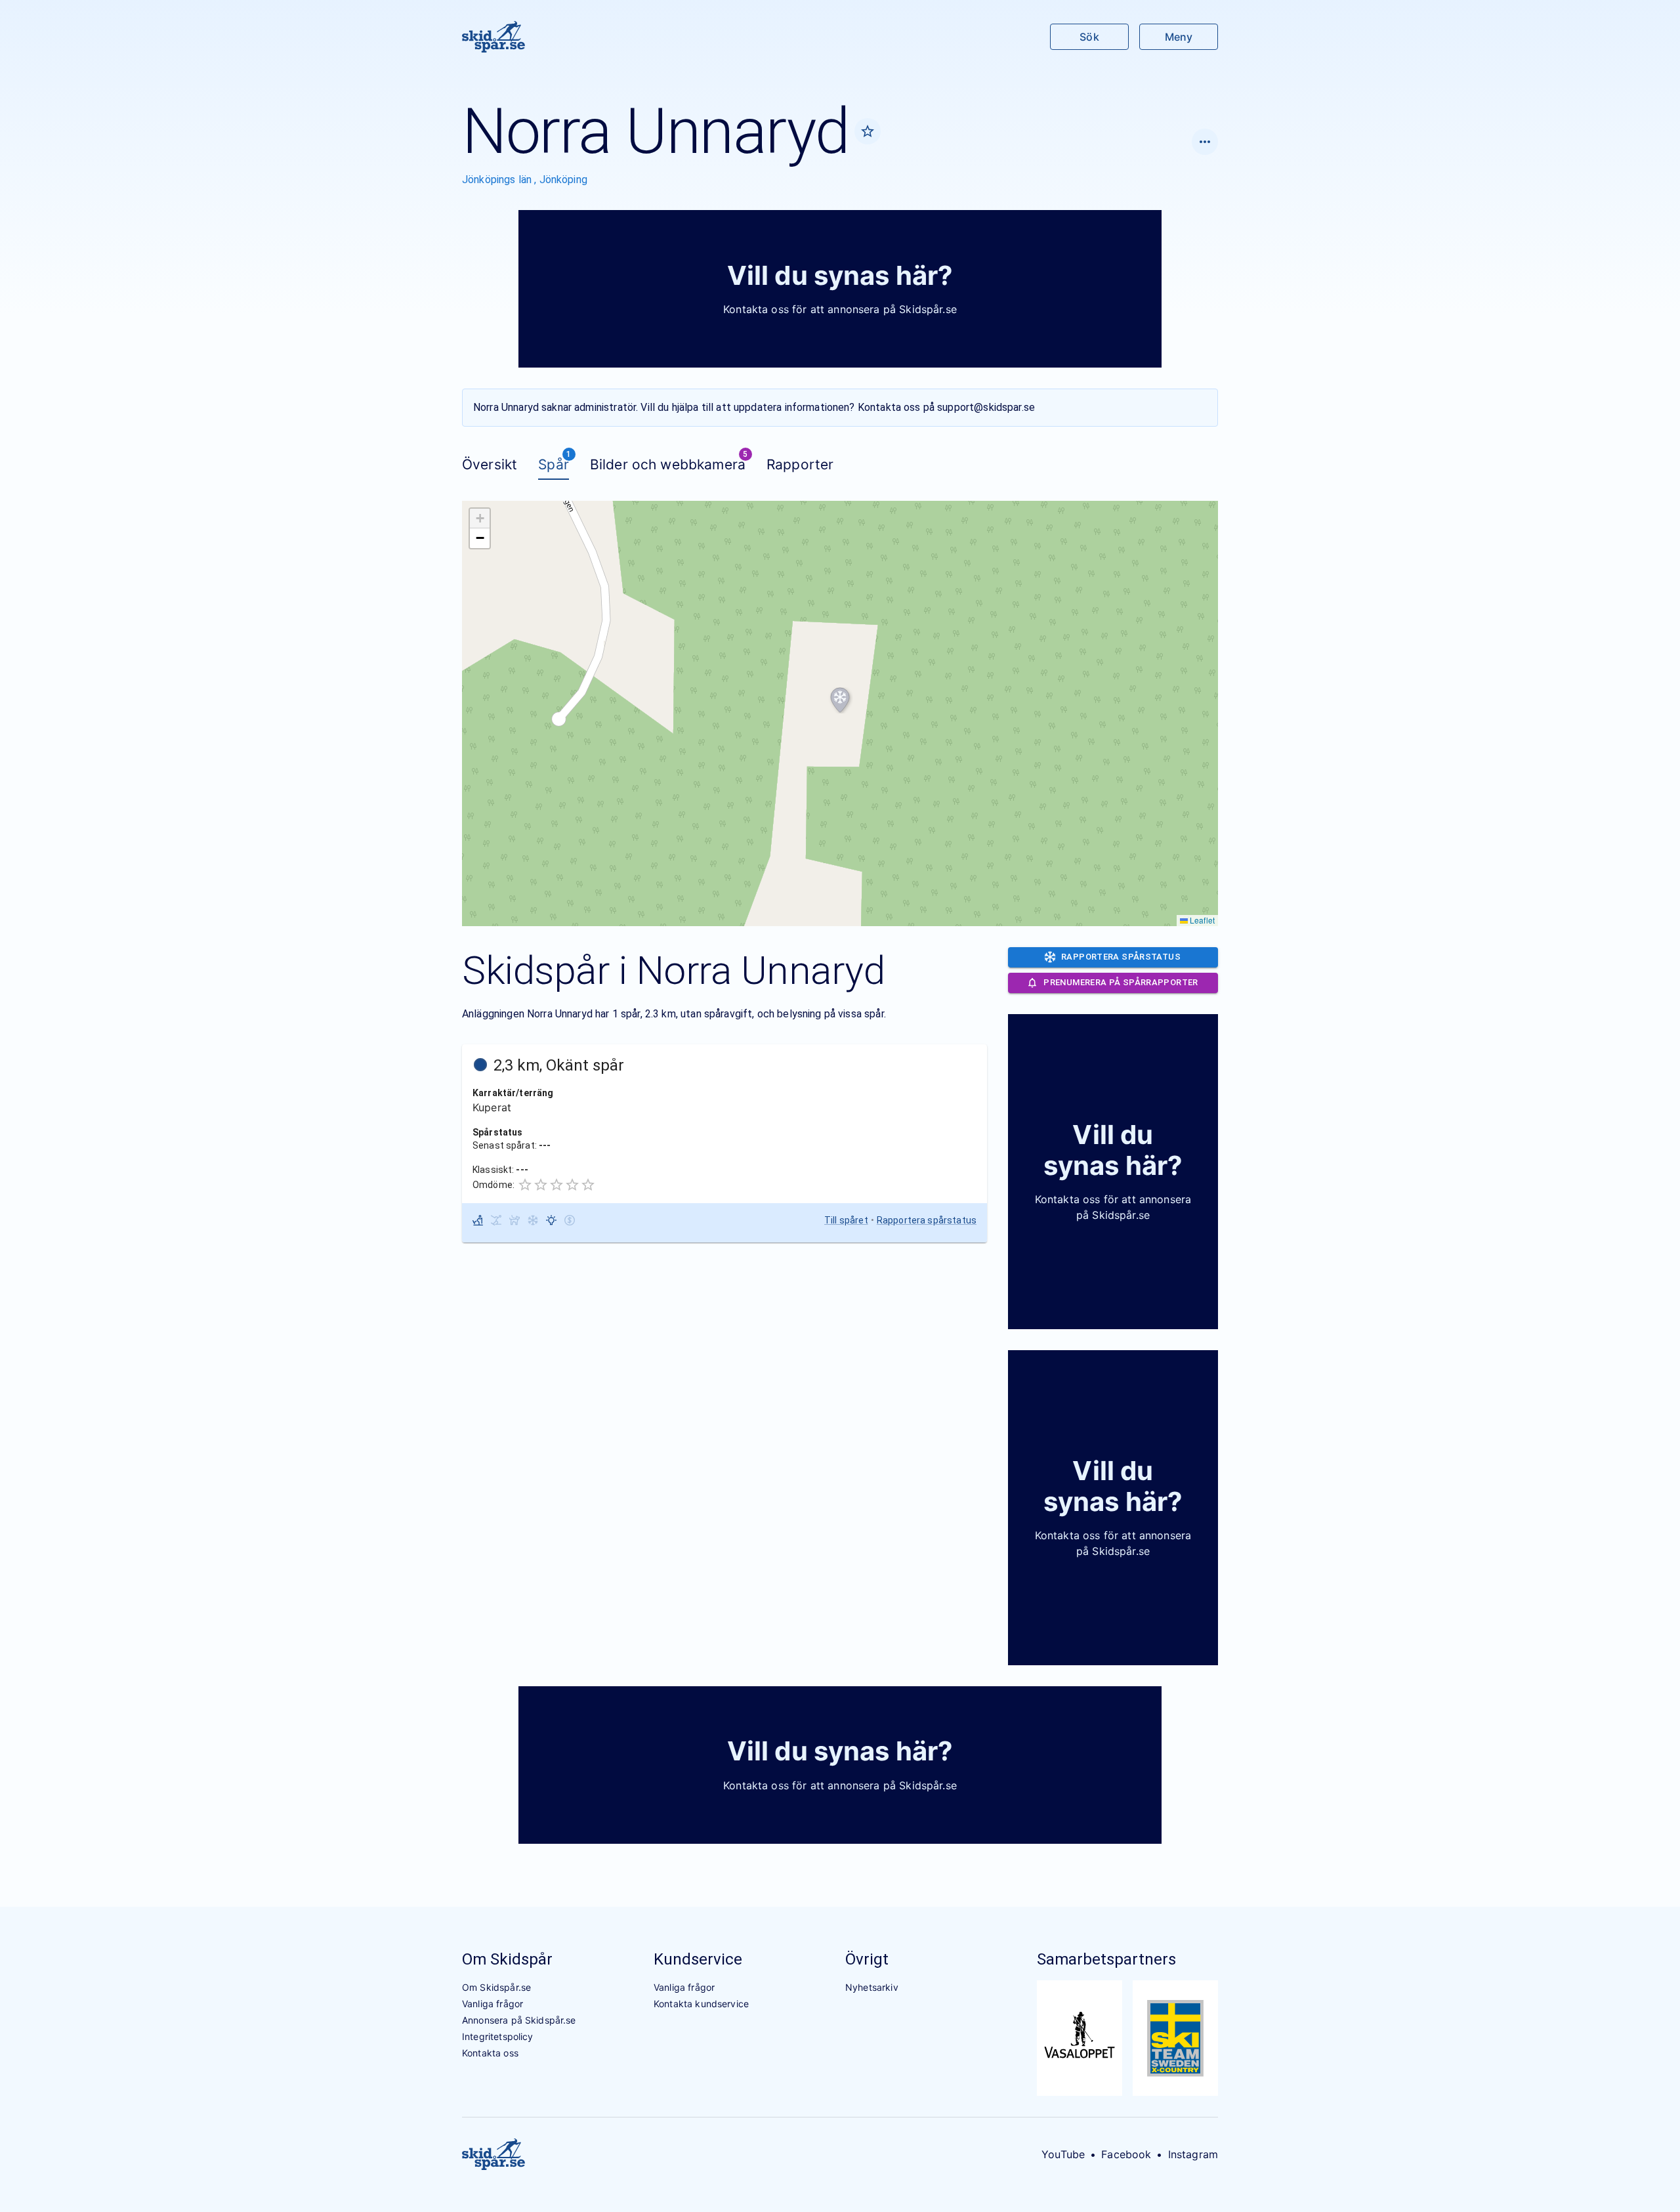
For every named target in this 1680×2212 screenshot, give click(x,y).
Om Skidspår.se (496, 1987)
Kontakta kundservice (701, 2004)
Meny (1179, 37)
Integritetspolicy (498, 2036)
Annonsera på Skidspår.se (519, 2020)
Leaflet (1201, 920)
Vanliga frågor (493, 2004)
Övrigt (867, 1959)
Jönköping (563, 180)
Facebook (1126, 2154)
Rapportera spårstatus (927, 1220)
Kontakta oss (490, 2053)
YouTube (1063, 2154)
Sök (1089, 37)
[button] (840, 700)
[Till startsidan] (493, 37)
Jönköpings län (498, 180)
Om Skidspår (507, 1959)
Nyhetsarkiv (872, 1987)
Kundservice (698, 1959)
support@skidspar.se (986, 407)
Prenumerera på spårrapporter (1121, 982)
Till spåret (846, 1220)
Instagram (1193, 2154)
